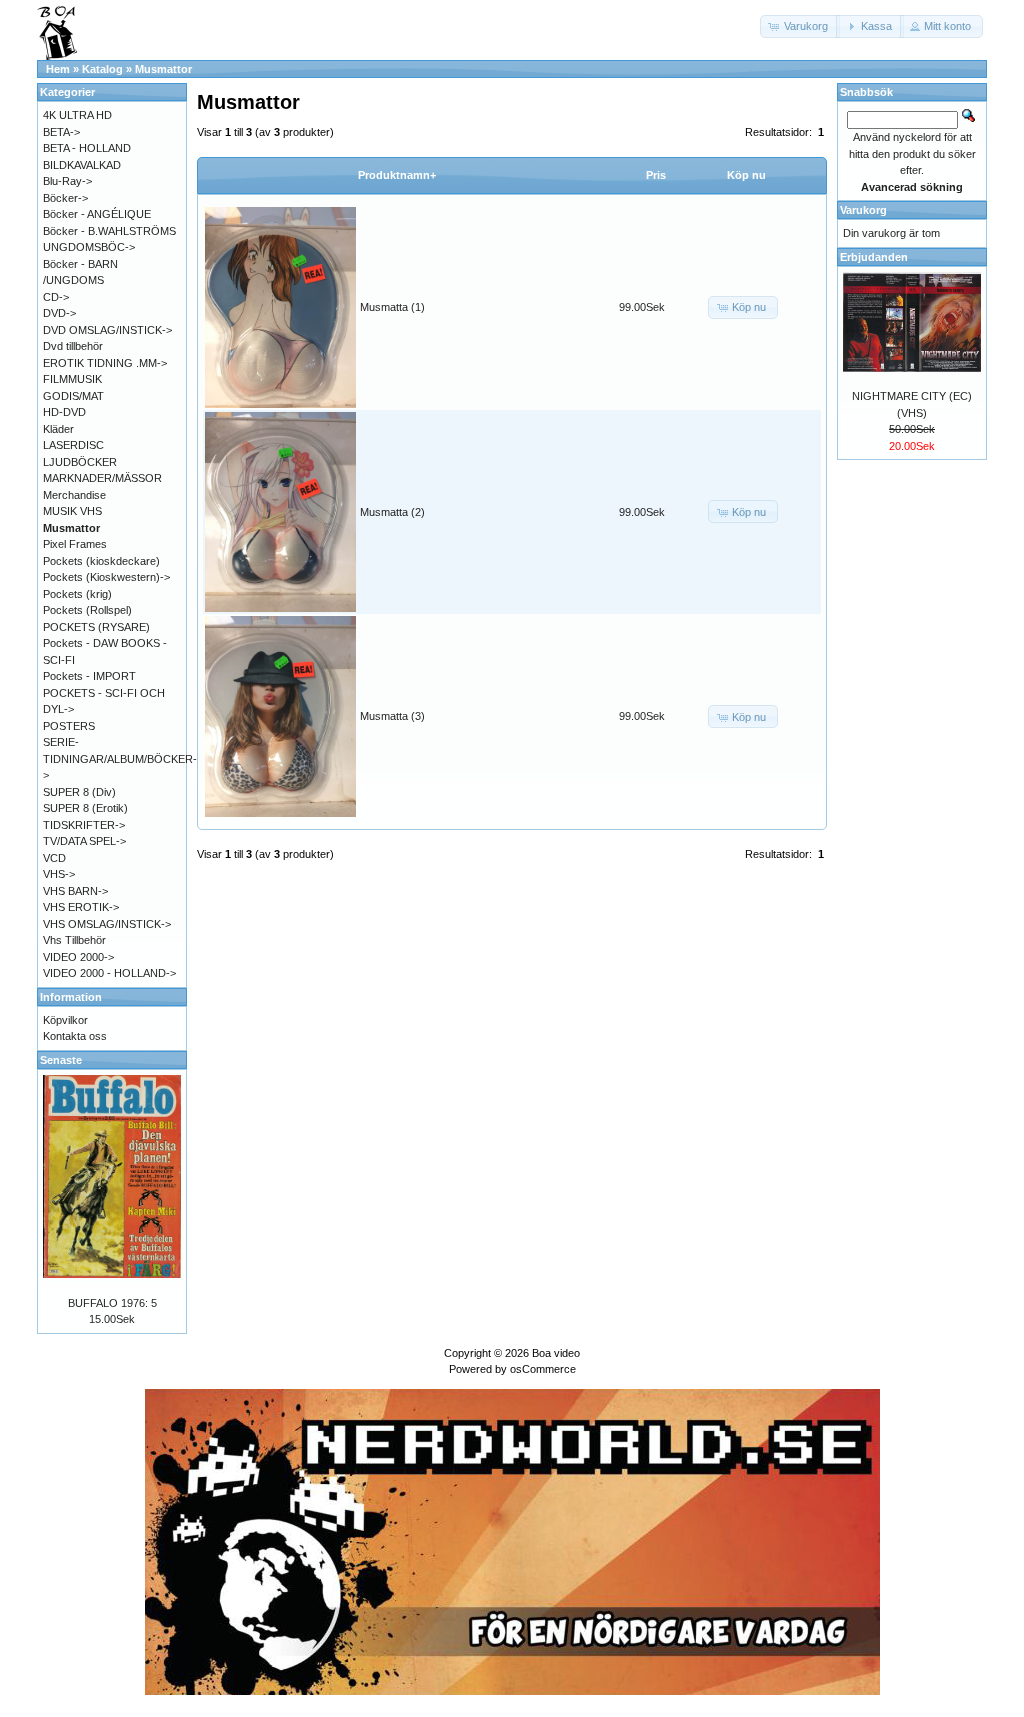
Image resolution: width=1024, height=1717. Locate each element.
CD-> (56, 297)
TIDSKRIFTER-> (84, 825)
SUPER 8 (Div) (79, 792)
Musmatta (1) (392, 307)
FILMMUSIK (72, 379)
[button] (800, 26)
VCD (54, 858)
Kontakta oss (75, 1036)
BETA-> (61, 132)
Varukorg (863, 210)
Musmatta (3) (392, 716)
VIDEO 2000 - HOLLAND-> (109, 973)
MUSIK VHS (72, 511)
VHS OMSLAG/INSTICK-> (107, 924)
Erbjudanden (874, 257)
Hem (58, 69)
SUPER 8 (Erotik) (85, 808)
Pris (656, 175)
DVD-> (59, 313)
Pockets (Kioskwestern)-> (106, 577)
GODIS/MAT (73, 396)
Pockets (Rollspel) (87, 610)
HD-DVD (64, 412)
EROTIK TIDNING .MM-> (105, 363)
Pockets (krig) (77, 594)
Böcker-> (65, 198)
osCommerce (543, 1369)
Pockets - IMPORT (89, 676)
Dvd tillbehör (73, 346)
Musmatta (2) (392, 512)
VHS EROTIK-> (81, 907)
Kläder (58, 429)
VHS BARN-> (75, 891)
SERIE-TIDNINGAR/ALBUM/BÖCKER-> (120, 758)
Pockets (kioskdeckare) (101, 561)
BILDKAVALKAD (82, 165)
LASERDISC (73, 445)
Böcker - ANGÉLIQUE (97, 214)
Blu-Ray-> (67, 181)
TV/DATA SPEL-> (84, 841)
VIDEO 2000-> (78, 957)
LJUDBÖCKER (80, 462)
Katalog (102, 69)
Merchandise (74, 495)
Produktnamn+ (397, 175)
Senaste (61, 1060)
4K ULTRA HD (77, 115)
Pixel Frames (75, 544)
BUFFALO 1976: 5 (112, 1303)
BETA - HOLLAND (87, 148)
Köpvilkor (65, 1020)
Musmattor (163, 69)
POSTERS (69, 726)
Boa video (556, 1353)
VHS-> (59, 874)
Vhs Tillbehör (74, 940)
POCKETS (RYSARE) (96, 627)
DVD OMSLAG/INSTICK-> (107, 330)
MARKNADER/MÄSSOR (102, 478)
